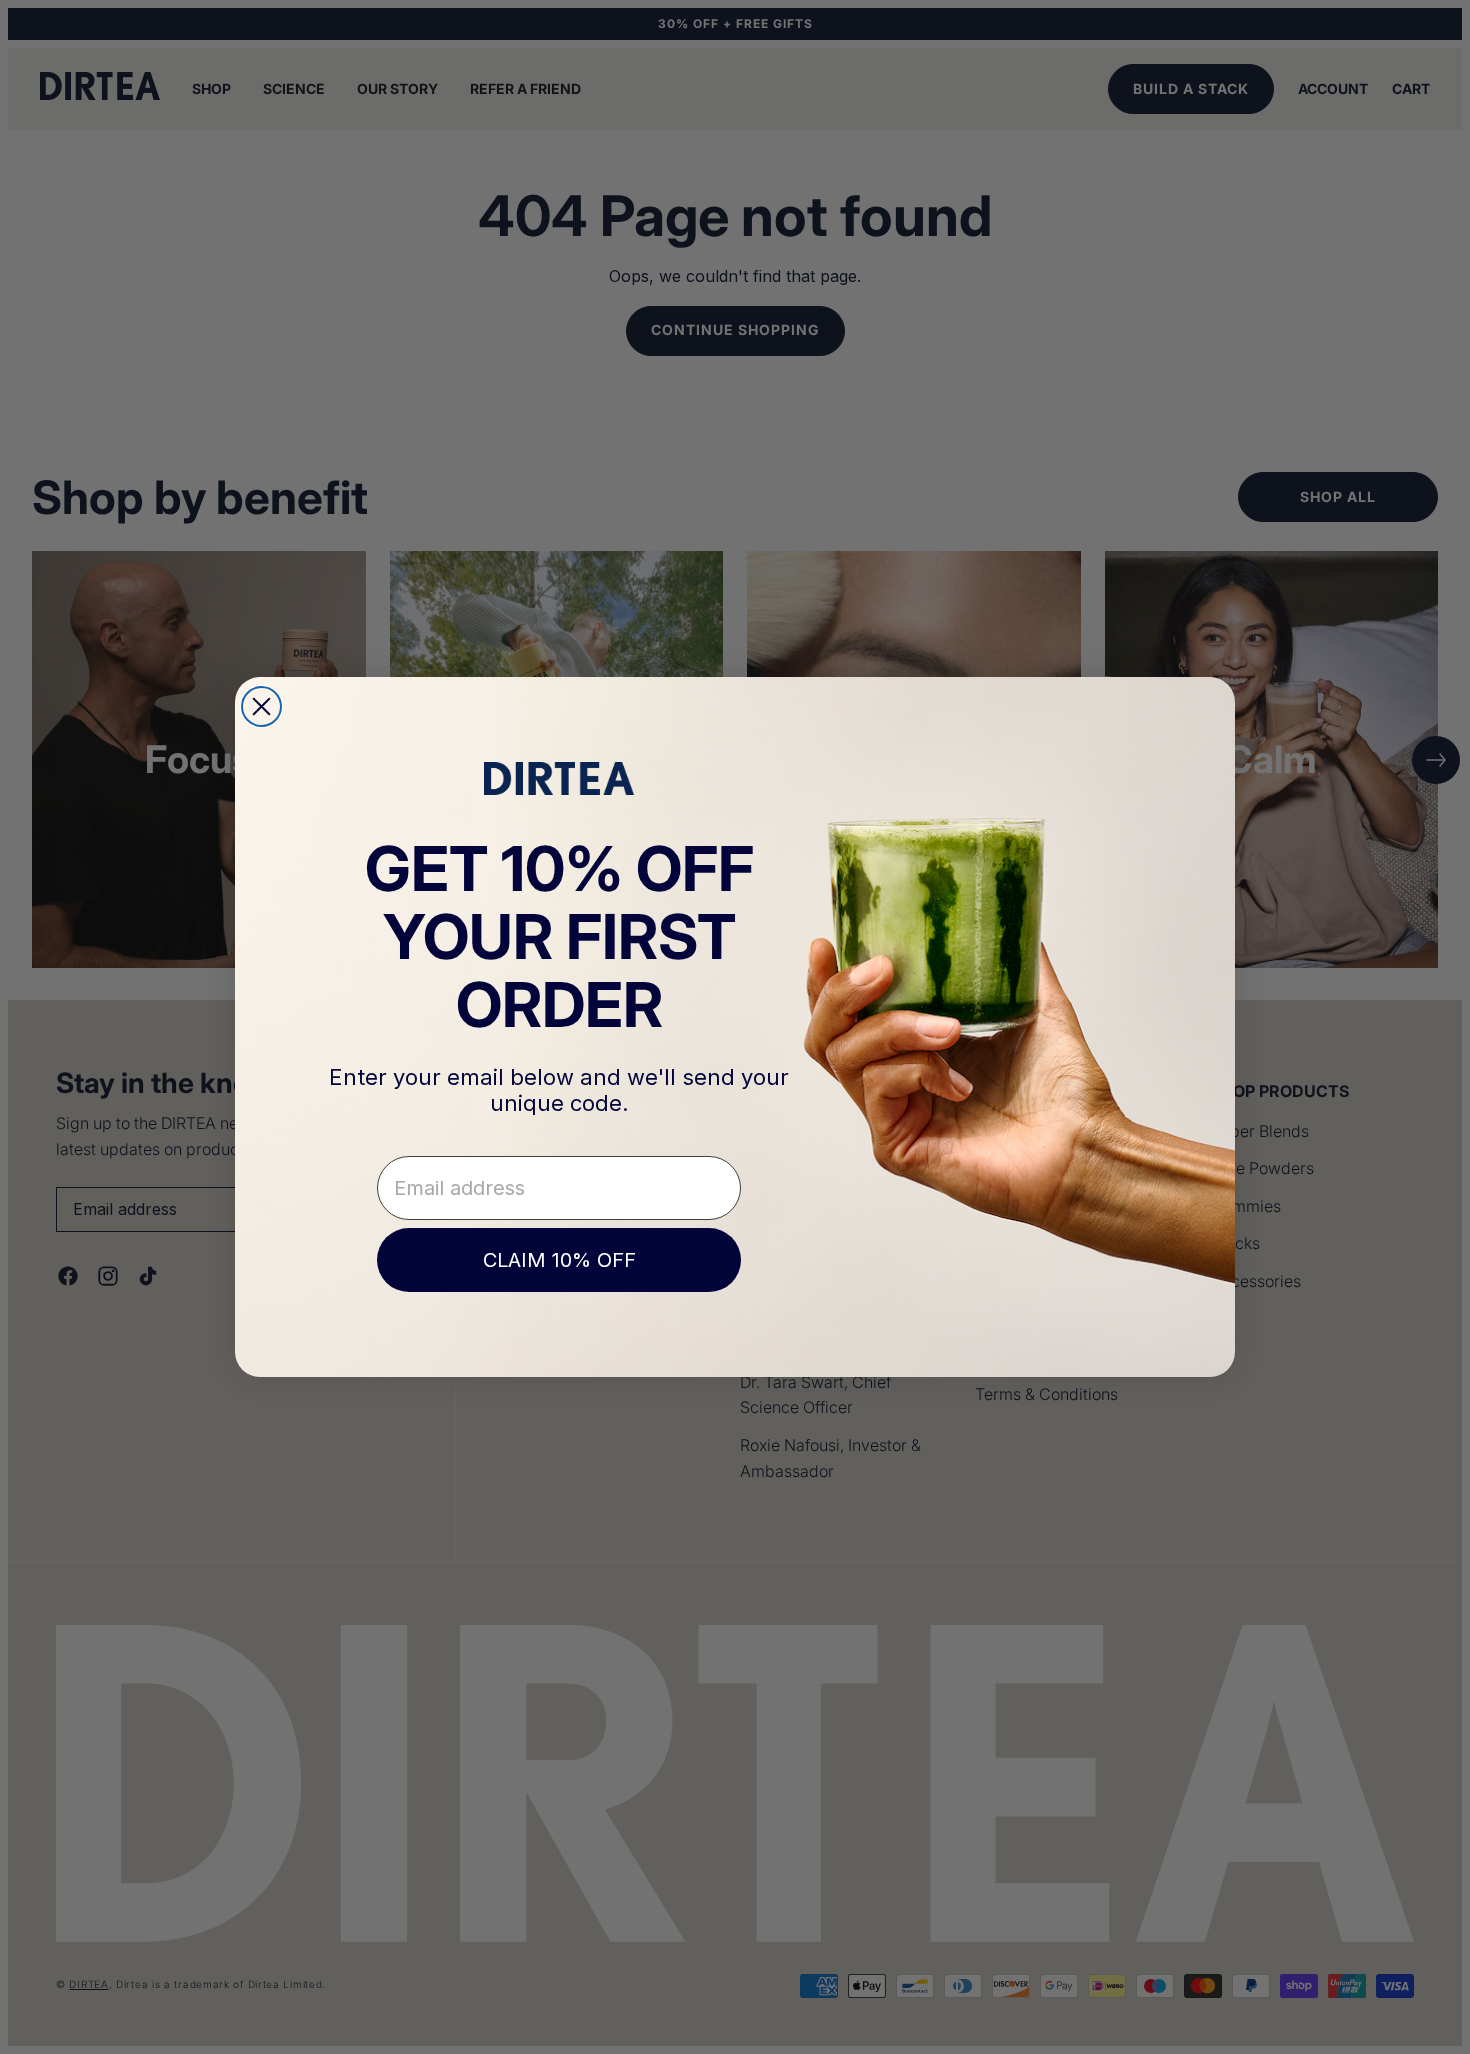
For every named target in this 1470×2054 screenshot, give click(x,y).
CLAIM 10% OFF (559, 1260)
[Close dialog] (261, 706)
